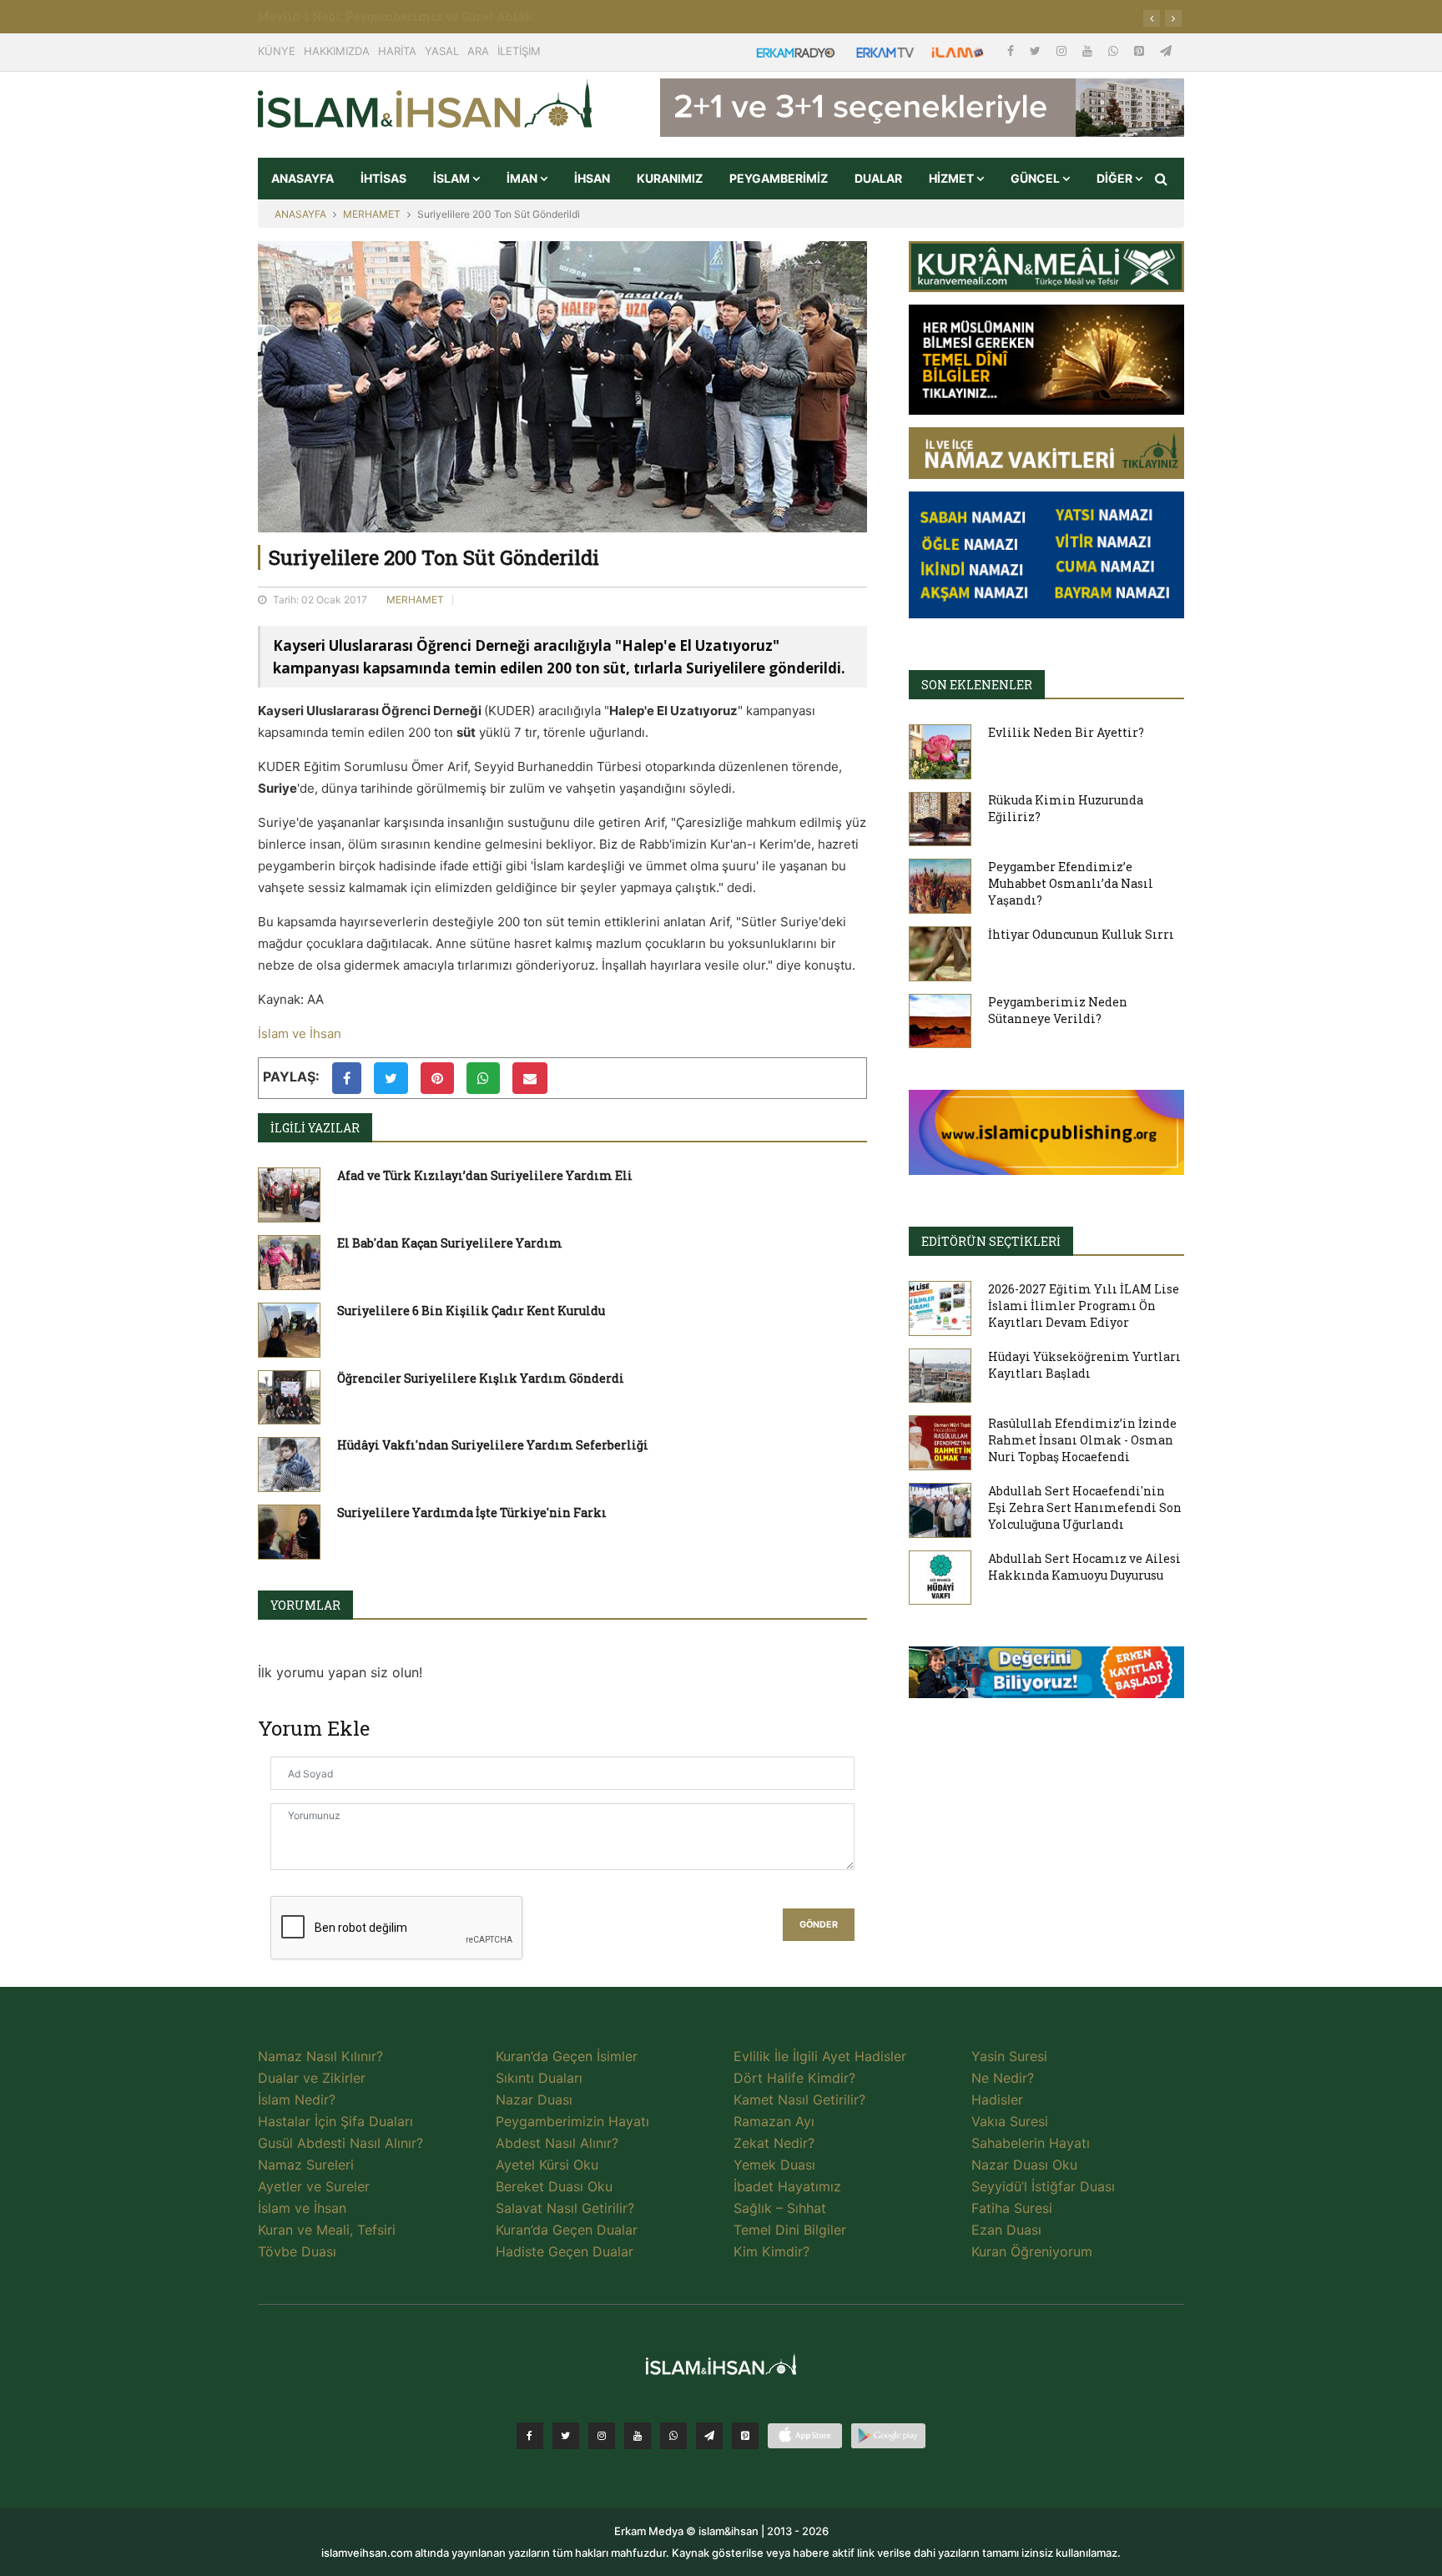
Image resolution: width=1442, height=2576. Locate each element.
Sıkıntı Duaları (539, 2078)
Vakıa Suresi (1010, 2121)
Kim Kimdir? (771, 2251)
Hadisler (997, 2100)
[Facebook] (1012, 50)
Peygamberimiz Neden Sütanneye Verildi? (1058, 1010)
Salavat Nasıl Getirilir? (565, 2208)
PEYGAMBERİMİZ (779, 178)
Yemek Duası (774, 2165)
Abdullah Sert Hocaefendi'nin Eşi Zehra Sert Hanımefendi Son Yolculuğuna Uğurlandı (1085, 1507)
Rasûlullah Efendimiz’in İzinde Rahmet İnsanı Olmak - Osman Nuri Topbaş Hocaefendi (1082, 1440)
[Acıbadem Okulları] (1046, 1677)
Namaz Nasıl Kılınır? (320, 2056)
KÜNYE (277, 51)
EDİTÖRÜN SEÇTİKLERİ (991, 1241)
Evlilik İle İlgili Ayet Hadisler (820, 2056)
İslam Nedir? (297, 2100)
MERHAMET (372, 214)
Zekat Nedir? (774, 2143)
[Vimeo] (709, 2436)
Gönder (819, 1925)
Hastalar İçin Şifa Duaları (335, 2121)
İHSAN (592, 178)
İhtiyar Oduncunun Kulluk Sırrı (1081, 934)
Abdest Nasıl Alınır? (557, 2143)
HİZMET (953, 178)
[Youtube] (1089, 50)
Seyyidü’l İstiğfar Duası (1043, 2186)
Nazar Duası (534, 2100)
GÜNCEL (1036, 178)
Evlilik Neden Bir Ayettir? (1066, 732)
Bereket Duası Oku (554, 2186)
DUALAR (878, 178)
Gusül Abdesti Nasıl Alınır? (340, 2143)
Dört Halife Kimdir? (794, 2078)
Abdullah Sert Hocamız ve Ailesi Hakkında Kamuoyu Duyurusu (1084, 1567)
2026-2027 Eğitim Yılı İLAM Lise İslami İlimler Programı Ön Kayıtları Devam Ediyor (1084, 1306)
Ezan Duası (1006, 2230)
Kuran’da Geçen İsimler (567, 2056)
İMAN (523, 178)
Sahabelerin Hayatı (1031, 2143)
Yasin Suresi (1009, 2056)
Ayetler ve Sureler (314, 2186)
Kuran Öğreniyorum (1032, 2251)
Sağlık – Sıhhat (780, 2208)
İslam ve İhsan (300, 1033)
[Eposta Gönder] (530, 1078)
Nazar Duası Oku (1024, 2165)
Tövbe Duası (297, 2251)
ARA (478, 51)
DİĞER (1116, 178)
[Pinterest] (1141, 50)
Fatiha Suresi (1012, 2208)
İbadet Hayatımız (787, 2186)
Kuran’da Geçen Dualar (567, 2230)
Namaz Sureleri (306, 2165)
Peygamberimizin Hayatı (572, 2121)
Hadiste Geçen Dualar (565, 2251)
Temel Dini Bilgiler (790, 2230)
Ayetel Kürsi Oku (547, 2165)
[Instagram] (1063, 50)
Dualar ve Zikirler (312, 2078)
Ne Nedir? (1003, 2078)
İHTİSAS (383, 178)
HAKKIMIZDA (337, 51)
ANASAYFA (303, 178)
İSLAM (453, 178)
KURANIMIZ (670, 178)
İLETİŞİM (519, 51)
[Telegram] (1166, 50)
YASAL (442, 51)
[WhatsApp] (1115, 50)
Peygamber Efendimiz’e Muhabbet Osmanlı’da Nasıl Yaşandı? (1071, 883)
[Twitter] (1037, 50)
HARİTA (397, 51)
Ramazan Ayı (774, 2121)
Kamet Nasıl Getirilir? (799, 2100)
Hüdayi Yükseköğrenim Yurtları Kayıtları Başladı (1084, 1365)
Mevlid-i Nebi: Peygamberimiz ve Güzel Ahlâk (396, 16)
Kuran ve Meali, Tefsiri (327, 2230)
